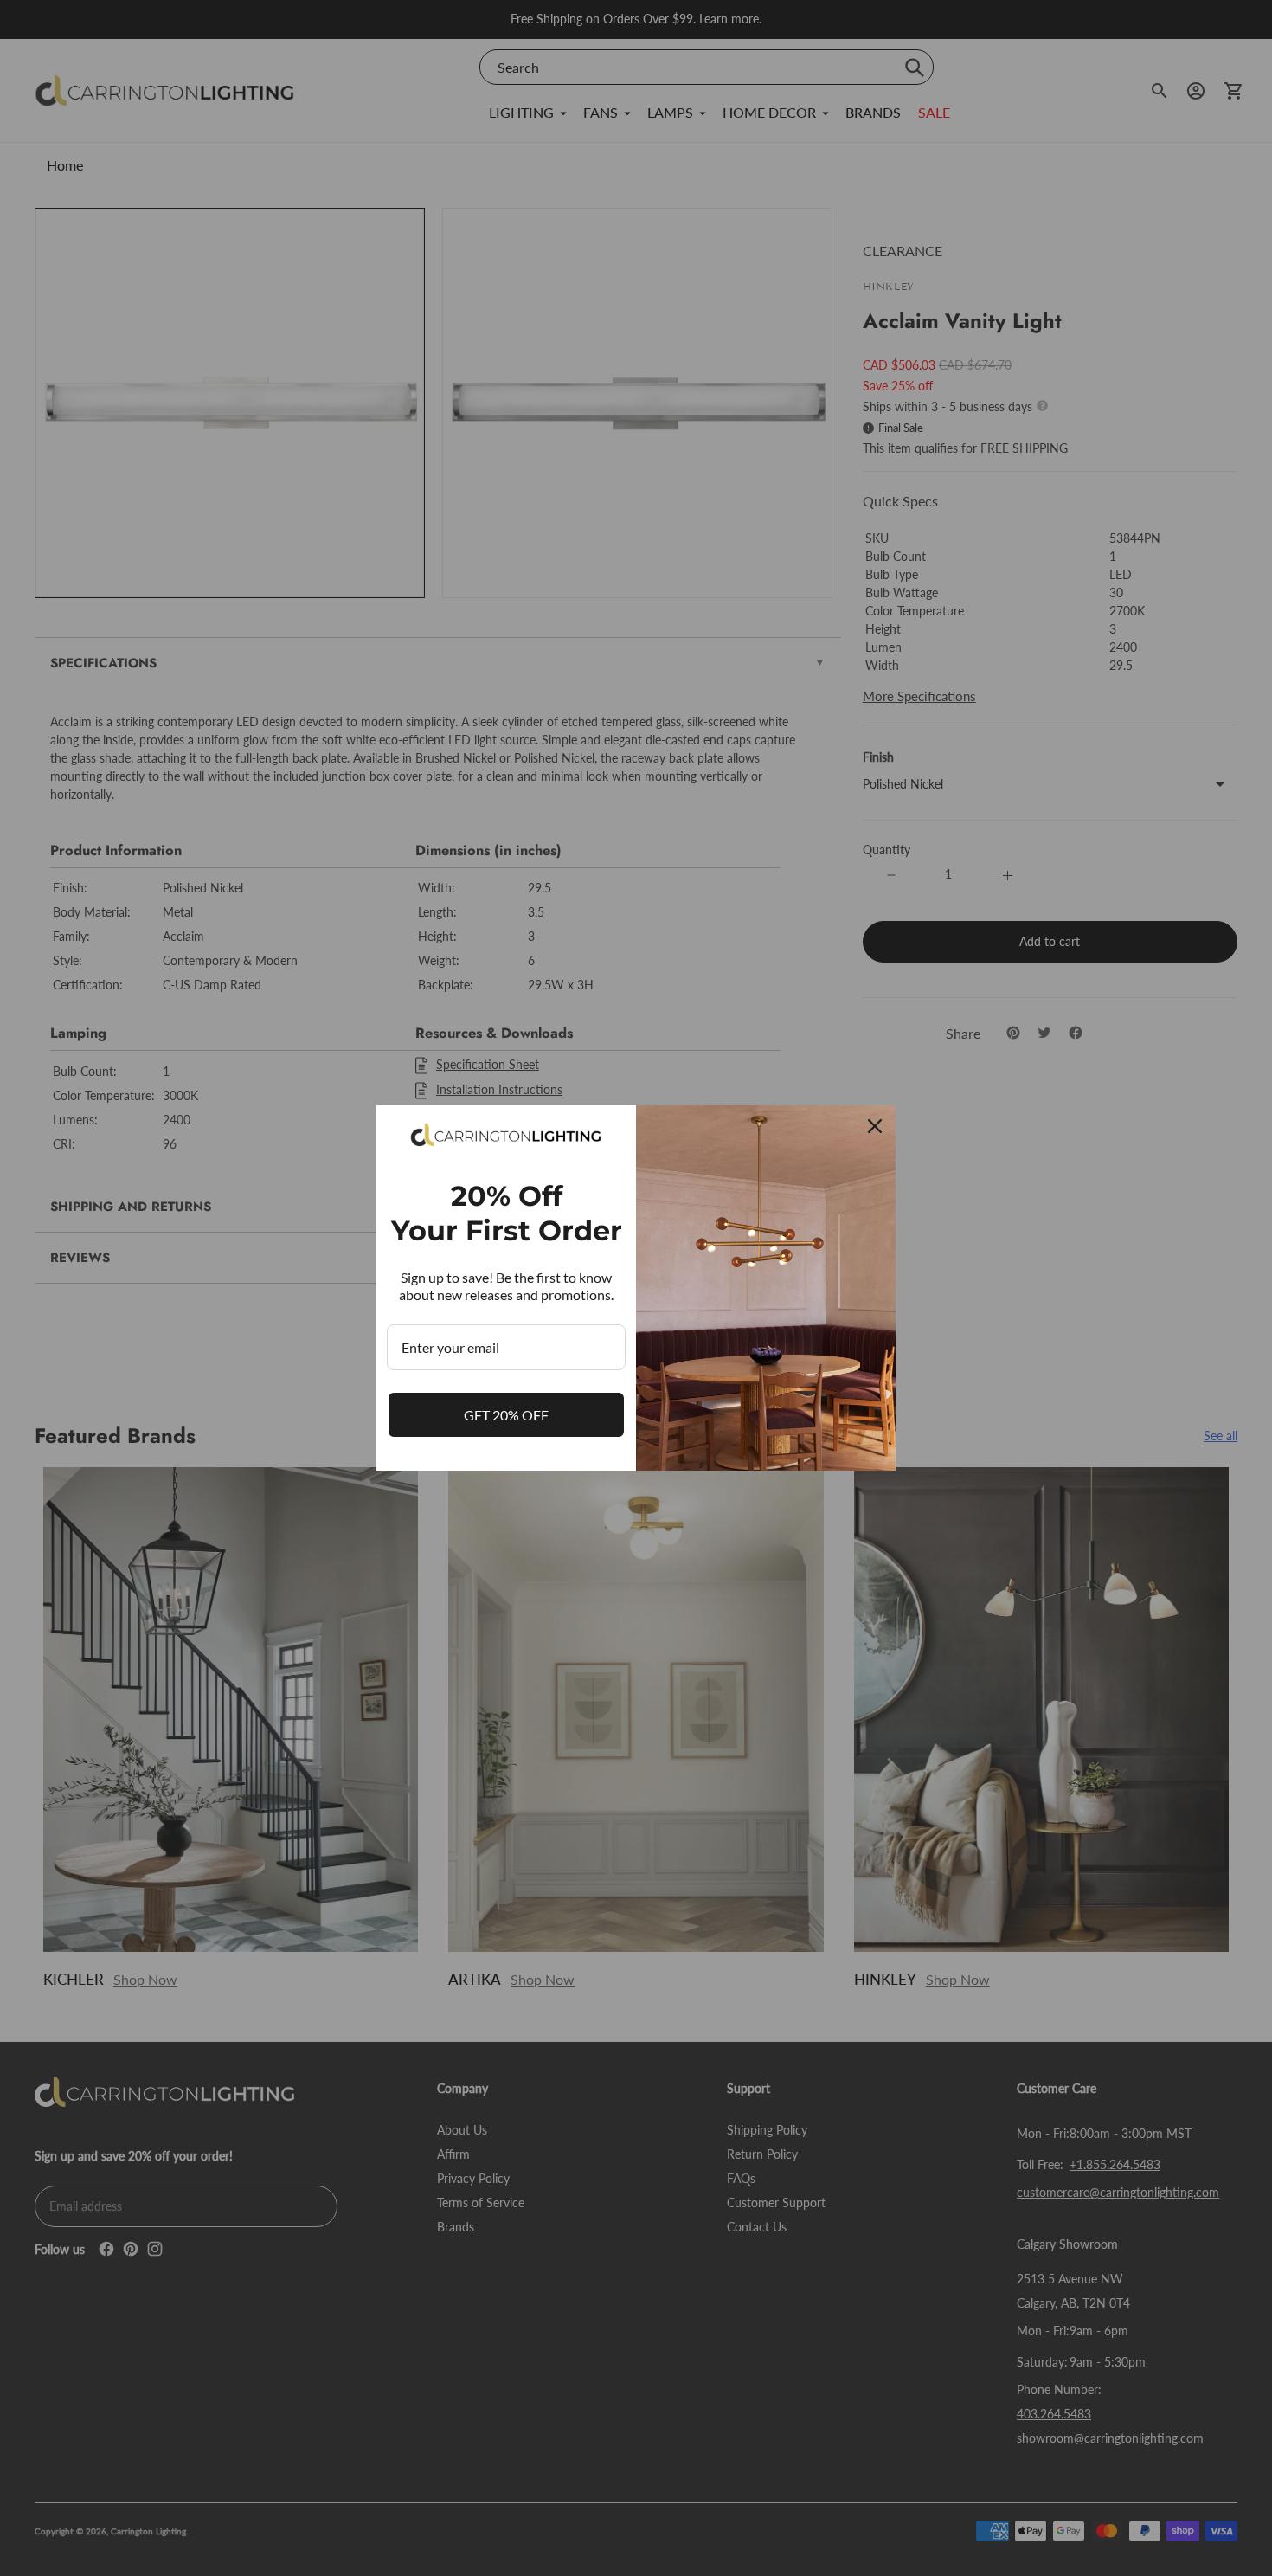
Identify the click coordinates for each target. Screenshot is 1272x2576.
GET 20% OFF (506, 1415)
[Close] (875, 1126)
